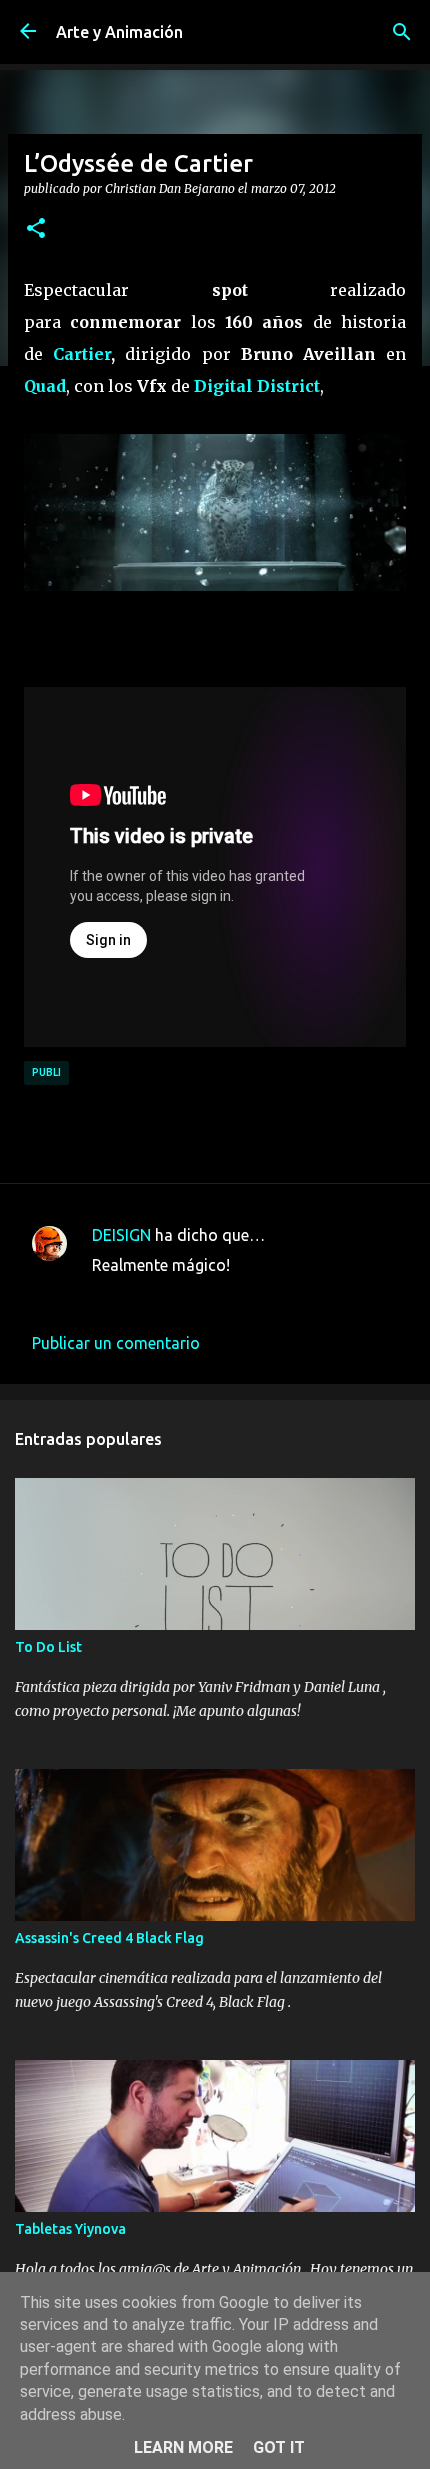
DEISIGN (121, 1235)
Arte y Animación (119, 32)
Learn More (183, 2447)
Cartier (82, 354)
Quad (45, 386)
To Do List (48, 1647)
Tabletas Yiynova (70, 2229)
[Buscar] (402, 32)
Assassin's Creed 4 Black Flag (109, 1938)
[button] (36, 229)
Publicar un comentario (116, 1343)
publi (46, 1072)
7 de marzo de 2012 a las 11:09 (204, 1295)
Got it (279, 2447)
